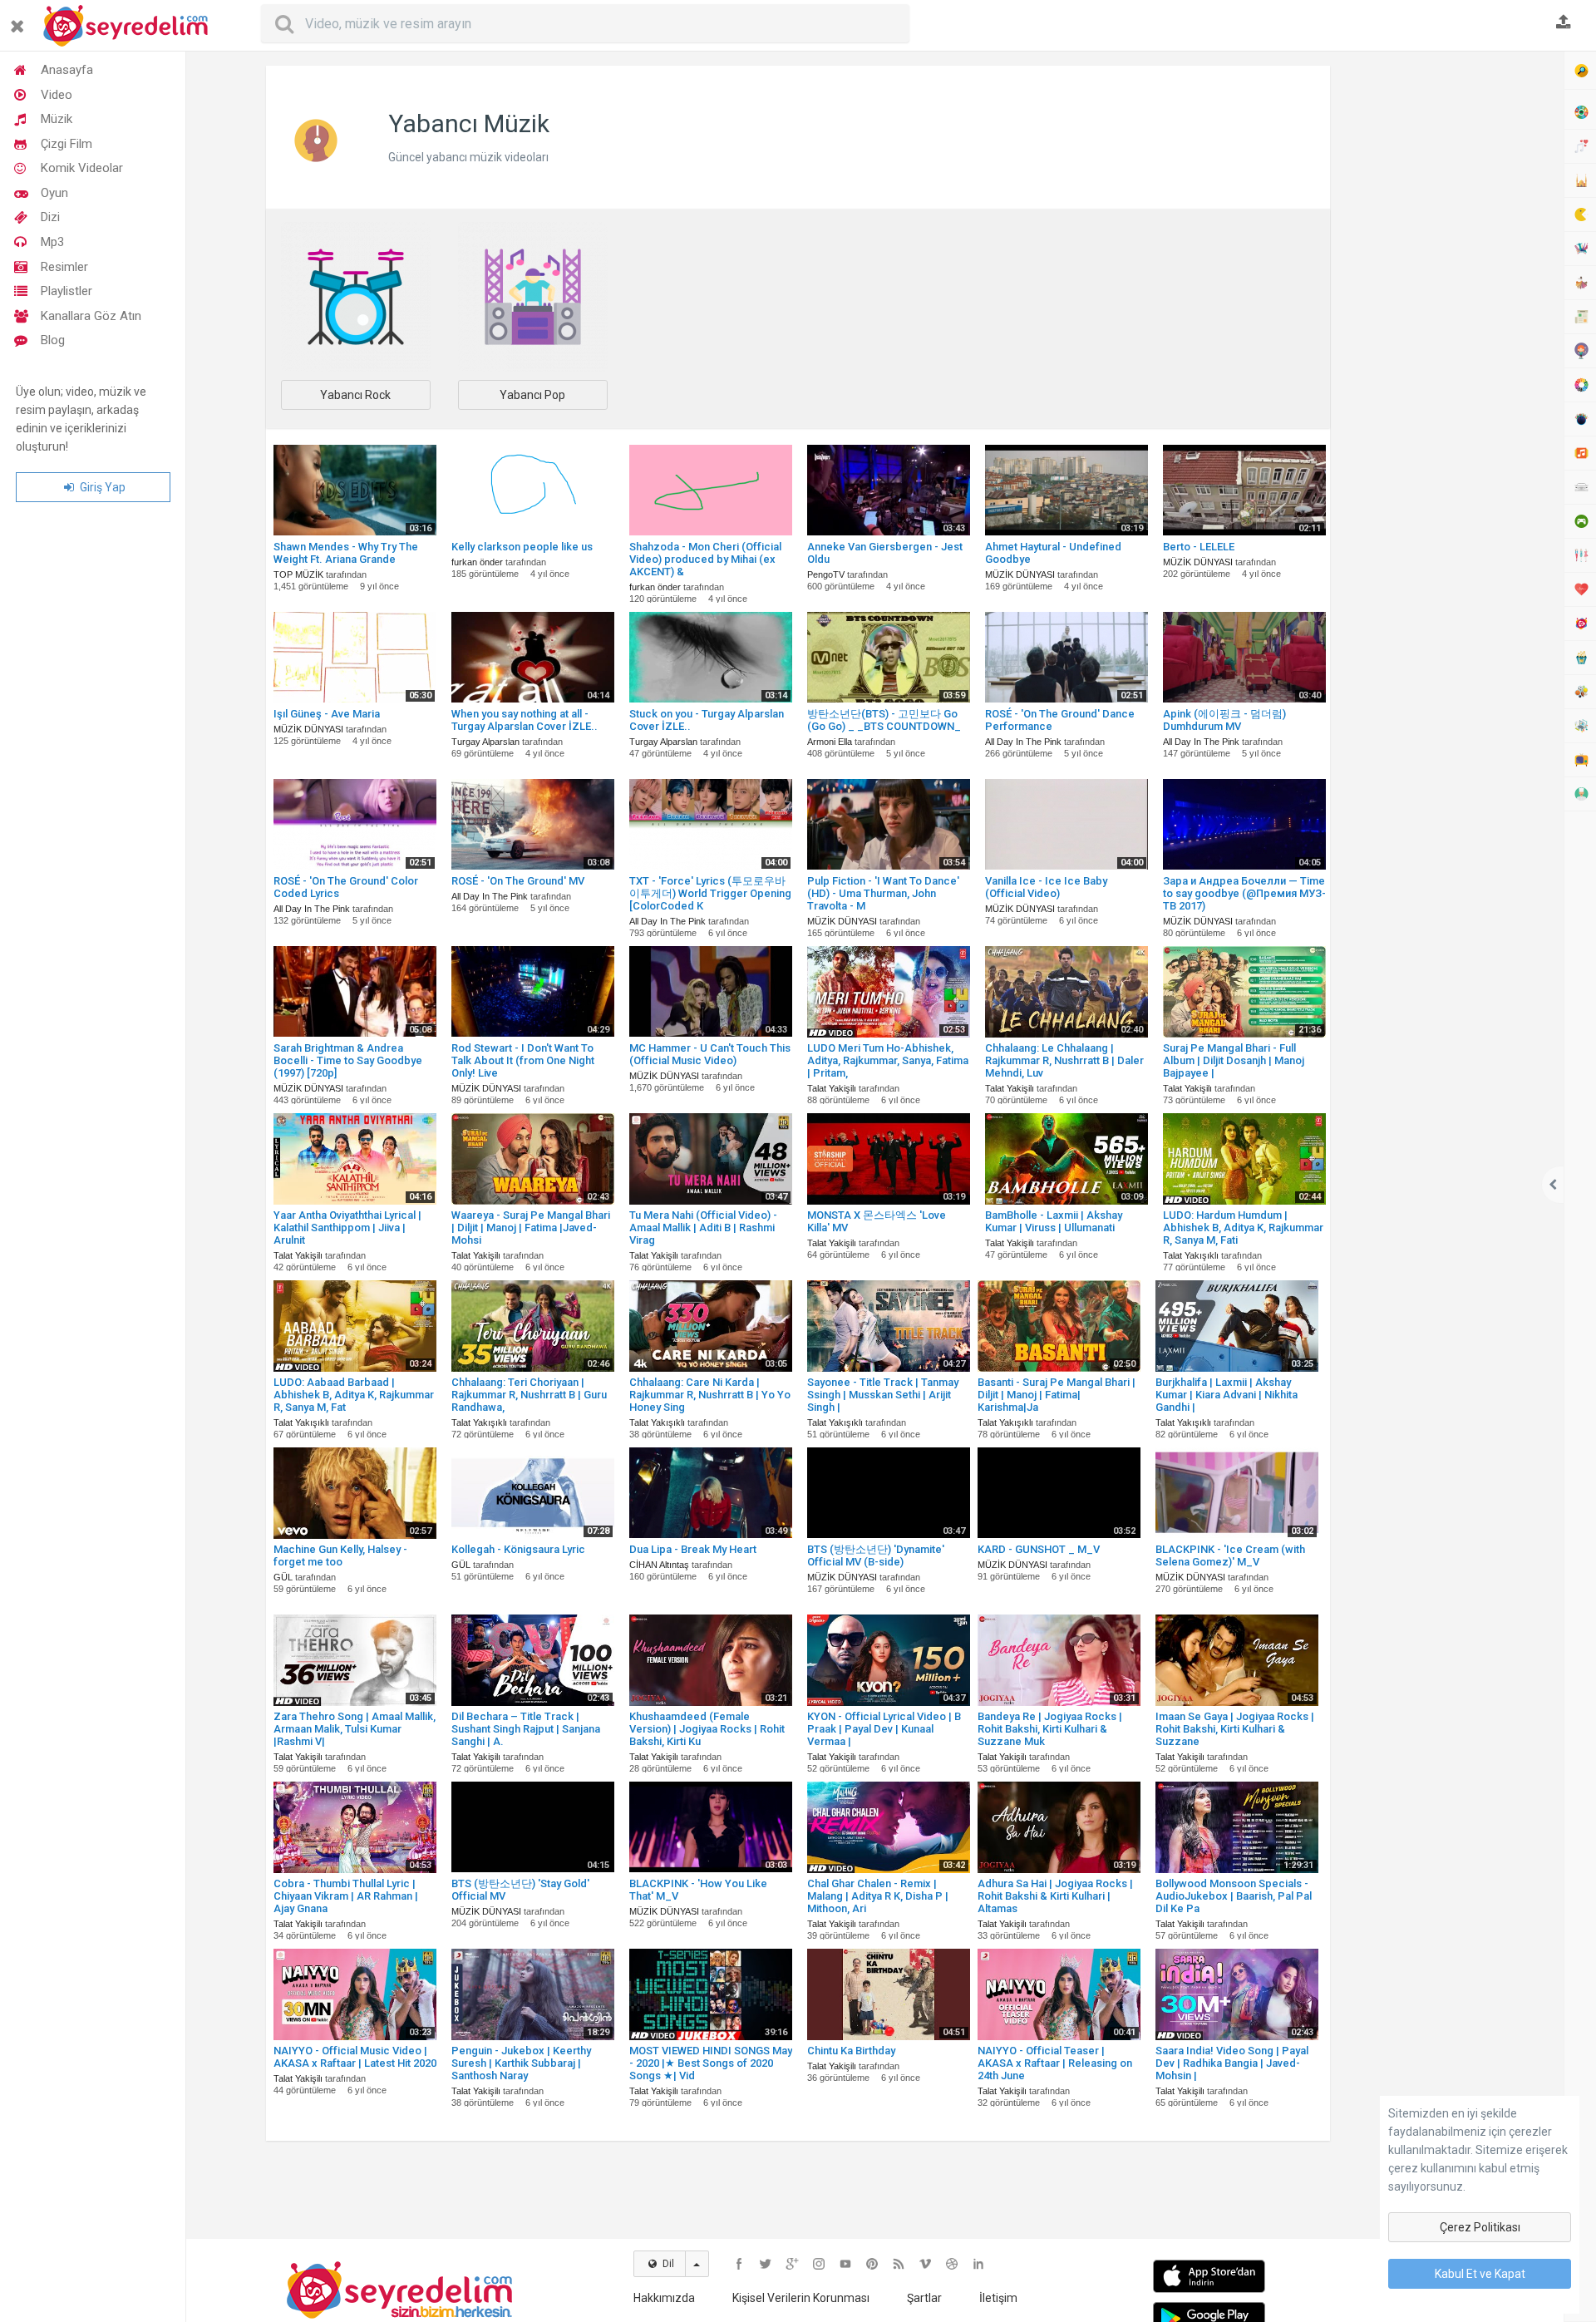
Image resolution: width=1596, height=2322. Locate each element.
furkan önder (477, 562)
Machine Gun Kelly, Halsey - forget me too (340, 1555)
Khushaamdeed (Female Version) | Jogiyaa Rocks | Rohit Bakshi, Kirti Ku (707, 1729)
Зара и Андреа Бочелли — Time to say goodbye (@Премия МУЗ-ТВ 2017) (1244, 893)
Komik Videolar (82, 168)
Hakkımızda (664, 2298)
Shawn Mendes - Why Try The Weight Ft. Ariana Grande (346, 553)
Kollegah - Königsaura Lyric (518, 1549)
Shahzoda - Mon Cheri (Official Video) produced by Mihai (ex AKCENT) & (705, 559)
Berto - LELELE (1199, 547)
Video (57, 95)
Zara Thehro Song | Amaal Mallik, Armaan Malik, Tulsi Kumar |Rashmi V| (355, 1729)
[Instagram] (819, 2264)
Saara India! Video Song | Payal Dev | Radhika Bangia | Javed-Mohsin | (1232, 2063)
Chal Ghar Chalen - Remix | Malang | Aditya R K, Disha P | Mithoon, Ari (878, 1896)
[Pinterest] (872, 2264)
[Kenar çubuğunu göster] (20, 20)
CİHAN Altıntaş (659, 1565)
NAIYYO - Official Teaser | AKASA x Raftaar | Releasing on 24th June (1055, 2063)
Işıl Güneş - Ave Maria (327, 714)
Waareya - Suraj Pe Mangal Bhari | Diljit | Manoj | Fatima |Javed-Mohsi (531, 1228)
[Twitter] (766, 2264)
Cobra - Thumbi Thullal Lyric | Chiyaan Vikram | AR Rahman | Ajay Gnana (346, 1896)
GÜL (283, 1577)
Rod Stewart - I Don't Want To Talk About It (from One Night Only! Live (523, 1060)
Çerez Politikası (1480, 2227)
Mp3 (52, 242)
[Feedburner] (899, 2264)
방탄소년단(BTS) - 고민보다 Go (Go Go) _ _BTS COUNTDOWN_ (884, 720)
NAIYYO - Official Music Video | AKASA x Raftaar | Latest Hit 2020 (355, 2057)
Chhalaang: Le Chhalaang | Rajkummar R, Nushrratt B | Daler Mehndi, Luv (1064, 1060)
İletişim (998, 2298)
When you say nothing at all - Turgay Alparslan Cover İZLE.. (525, 720)
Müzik (57, 119)
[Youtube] (845, 2264)
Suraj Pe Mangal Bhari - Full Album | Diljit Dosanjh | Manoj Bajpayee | (1234, 1060)
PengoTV (826, 574)
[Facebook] (739, 2264)
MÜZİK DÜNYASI (1020, 574)
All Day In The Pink (1023, 742)
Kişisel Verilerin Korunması (801, 2298)
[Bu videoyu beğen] (426, 1290)
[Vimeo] (925, 2264)
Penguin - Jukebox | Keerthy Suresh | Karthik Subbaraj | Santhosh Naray (521, 2063)
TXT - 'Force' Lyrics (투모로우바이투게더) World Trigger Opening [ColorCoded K (710, 893)
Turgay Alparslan (485, 742)
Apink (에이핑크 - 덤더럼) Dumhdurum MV (1224, 720)
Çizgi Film (66, 144)
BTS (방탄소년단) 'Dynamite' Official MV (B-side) (876, 1555)
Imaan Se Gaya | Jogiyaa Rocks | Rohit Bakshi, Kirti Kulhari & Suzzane (1235, 1729)
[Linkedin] (978, 2264)
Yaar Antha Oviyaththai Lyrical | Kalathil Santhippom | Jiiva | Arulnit (347, 1228)
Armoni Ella (830, 742)
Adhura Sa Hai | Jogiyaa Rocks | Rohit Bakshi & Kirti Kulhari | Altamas (1055, 1896)
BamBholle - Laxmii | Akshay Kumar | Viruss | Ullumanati (1054, 1221)
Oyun (54, 193)
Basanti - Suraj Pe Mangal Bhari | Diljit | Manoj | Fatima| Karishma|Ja (1057, 1395)
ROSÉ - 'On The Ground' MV (518, 881)
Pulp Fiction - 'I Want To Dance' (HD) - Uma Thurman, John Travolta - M (883, 893)
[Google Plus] (792, 2264)
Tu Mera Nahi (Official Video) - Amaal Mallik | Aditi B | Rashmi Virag (703, 1228)
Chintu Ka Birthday (851, 2051)
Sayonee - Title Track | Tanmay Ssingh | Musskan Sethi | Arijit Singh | (883, 1395)
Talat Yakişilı (832, 1088)
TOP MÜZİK (298, 574)
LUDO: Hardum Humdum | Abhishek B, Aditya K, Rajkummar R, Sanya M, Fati (1243, 1228)
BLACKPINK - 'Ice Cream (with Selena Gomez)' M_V (1230, 1555)
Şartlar (924, 2298)
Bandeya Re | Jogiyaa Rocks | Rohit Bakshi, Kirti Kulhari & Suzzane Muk (1050, 1729)
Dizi (50, 217)
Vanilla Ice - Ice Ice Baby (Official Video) (1046, 887)
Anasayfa (67, 70)
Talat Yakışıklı (1191, 1255)
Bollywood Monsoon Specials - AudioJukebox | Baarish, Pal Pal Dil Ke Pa (1234, 1896)
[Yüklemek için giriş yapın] (1564, 23)
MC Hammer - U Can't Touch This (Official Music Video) (710, 1054)
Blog (53, 340)
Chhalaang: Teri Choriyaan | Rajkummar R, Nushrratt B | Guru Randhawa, (529, 1395)
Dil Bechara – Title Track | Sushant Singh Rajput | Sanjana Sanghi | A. (526, 1729)
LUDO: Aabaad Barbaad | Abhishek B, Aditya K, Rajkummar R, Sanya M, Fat (354, 1395)
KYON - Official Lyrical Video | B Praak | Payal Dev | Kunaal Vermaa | (884, 1729)
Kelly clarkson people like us (522, 547)
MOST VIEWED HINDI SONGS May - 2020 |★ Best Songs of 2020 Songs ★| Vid (711, 2063)
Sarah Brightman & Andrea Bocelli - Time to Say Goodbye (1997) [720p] (348, 1060)
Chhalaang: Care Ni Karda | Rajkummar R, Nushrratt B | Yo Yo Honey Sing (710, 1395)
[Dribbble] (952, 2264)
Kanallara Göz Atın (91, 316)
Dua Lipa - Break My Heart (693, 1549)
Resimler (64, 267)
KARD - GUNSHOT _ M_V (1039, 1549)
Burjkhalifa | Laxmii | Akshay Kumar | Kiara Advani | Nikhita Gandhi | (1227, 1395)
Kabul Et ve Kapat (1480, 2274)
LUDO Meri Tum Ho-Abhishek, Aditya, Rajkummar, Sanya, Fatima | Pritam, (888, 1060)
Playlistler (66, 291)
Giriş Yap (101, 487)
